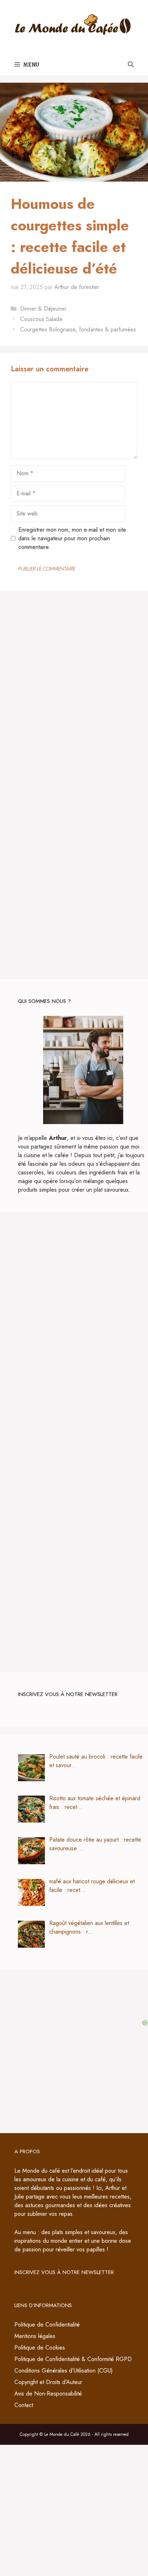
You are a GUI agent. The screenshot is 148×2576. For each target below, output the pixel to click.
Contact (24, 2405)
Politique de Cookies (40, 2348)
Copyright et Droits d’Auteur (48, 2382)
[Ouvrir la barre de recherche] (131, 65)
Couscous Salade (41, 319)
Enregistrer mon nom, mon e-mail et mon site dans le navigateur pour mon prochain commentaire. (72, 538)
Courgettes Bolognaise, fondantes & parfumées (78, 329)
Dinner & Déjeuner (43, 309)
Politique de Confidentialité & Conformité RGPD (73, 2359)
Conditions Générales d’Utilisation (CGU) (64, 2371)
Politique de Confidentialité (47, 2325)
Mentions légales (35, 2336)
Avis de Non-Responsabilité (48, 2394)
